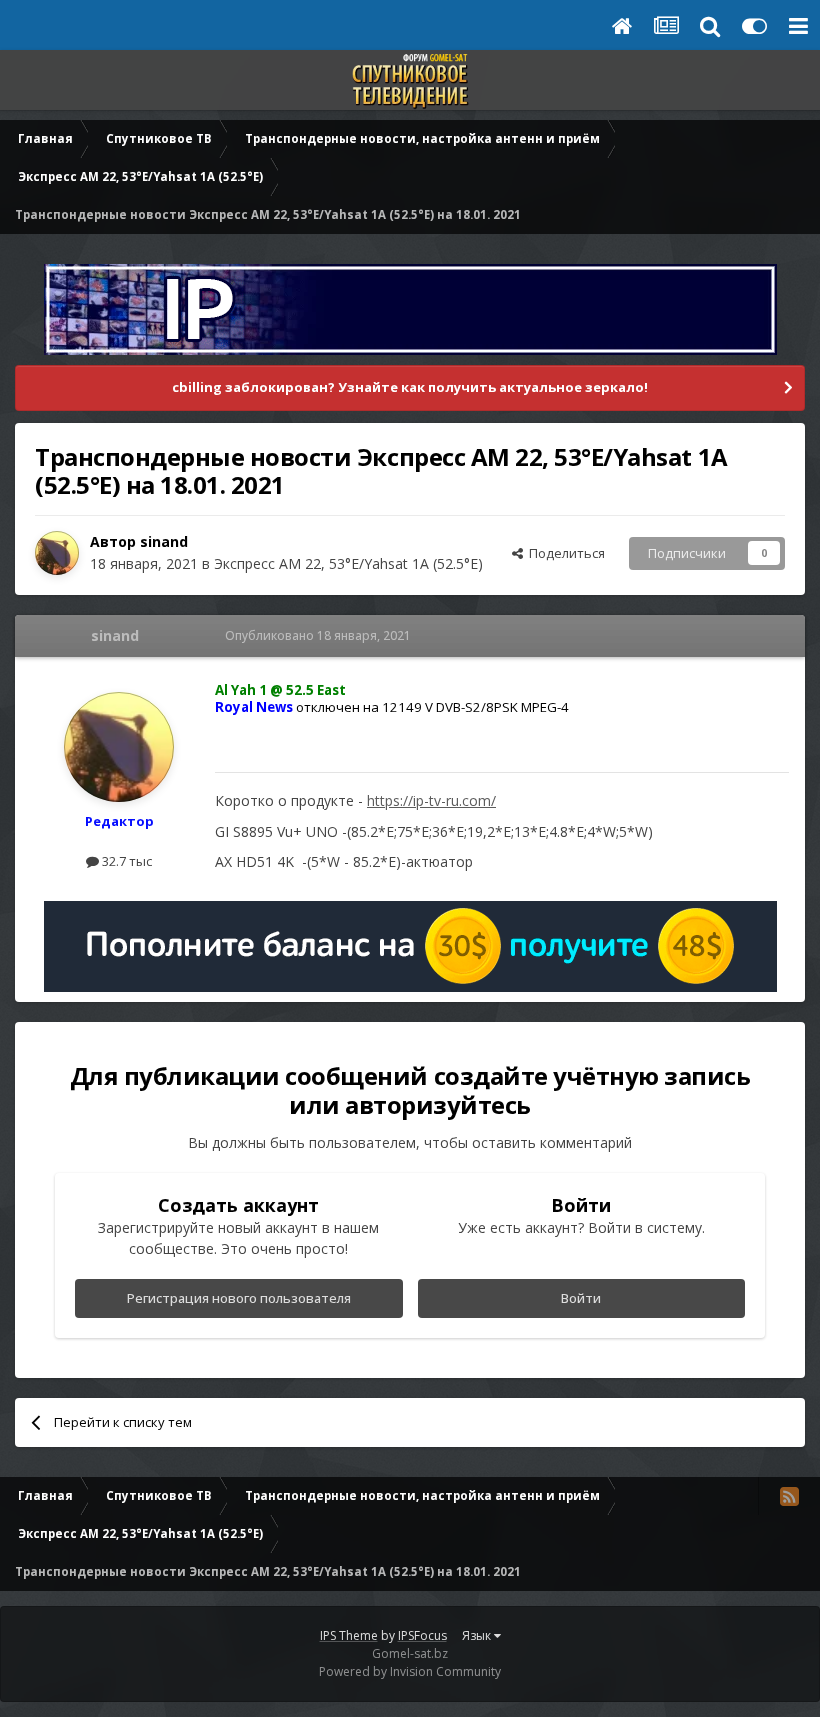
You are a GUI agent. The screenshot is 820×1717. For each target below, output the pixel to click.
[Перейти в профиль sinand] (57, 553)
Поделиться (564, 553)
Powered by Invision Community (410, 1671)
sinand (164, 541)
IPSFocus (422, 1635)
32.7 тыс (125, 861)
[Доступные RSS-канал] (789, 1496)
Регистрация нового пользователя (239, 1298)
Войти (581, 1298)
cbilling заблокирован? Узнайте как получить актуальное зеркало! (410, 387)
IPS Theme (349, 1635)
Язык (478, 1635)
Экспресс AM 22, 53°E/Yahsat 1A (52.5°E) (348, 563)
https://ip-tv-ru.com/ (431, 800)
